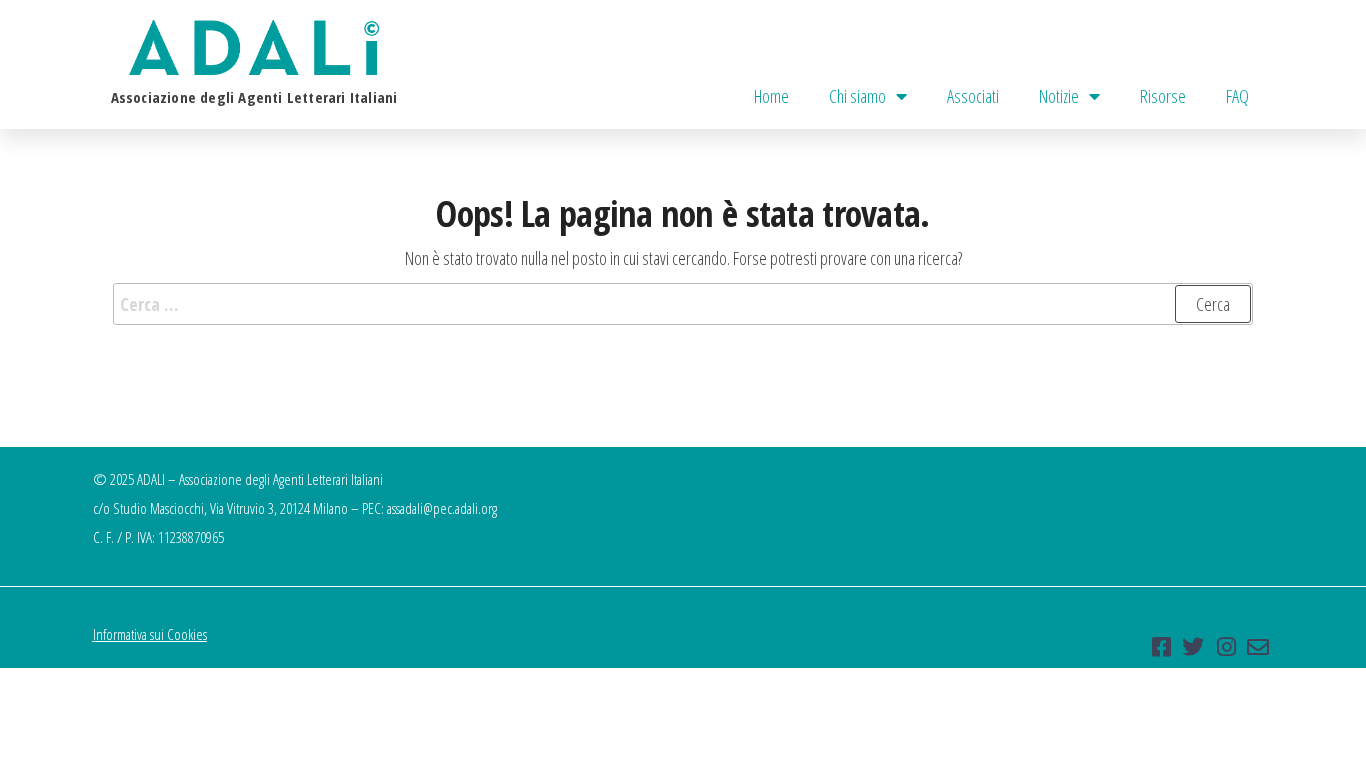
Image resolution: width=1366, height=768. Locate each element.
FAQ (1237, 96)
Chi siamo (857, 96)
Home (771, 96)
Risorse (1163, 96)
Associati (973, 96)
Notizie (1059, 96)
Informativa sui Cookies (150, 634)
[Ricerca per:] (683, 304)
